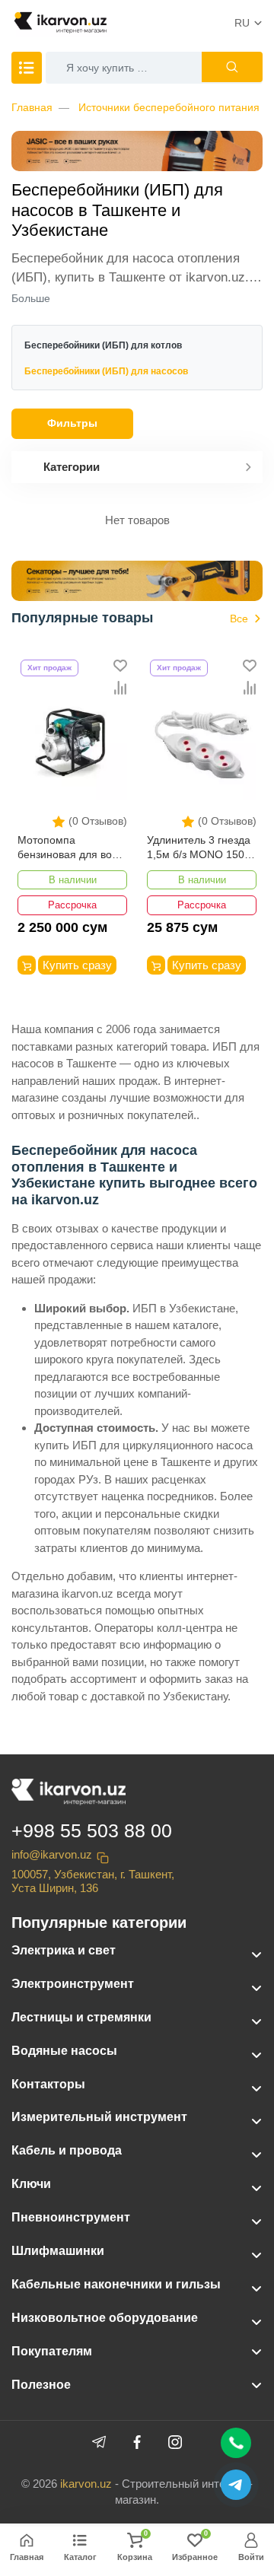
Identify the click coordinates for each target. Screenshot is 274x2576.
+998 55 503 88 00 (92, 1830)
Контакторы (48, 2084)
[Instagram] (175, 2442)
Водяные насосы (64, 2051)
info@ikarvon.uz (52, 1854)
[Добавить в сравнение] (120, 688)
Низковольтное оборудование (105, 2318)
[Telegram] (99, 2442)
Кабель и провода (67, 2150)
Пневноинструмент (71, 2217)
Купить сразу (77, 965)
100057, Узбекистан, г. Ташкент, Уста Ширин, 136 (93, 1881)
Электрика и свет (64, 1950)
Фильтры (72, 423)
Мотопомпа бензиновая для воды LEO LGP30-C (72, 849)
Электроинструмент (73, 1984)
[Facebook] (137, 2442)
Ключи (31, 2184)
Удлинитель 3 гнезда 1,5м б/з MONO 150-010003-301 (199, 849)
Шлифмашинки (58, 2251)
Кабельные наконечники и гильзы (116, 2284)
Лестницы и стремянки (81, 2017)
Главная (32, 107)
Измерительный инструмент (99, 2117)
